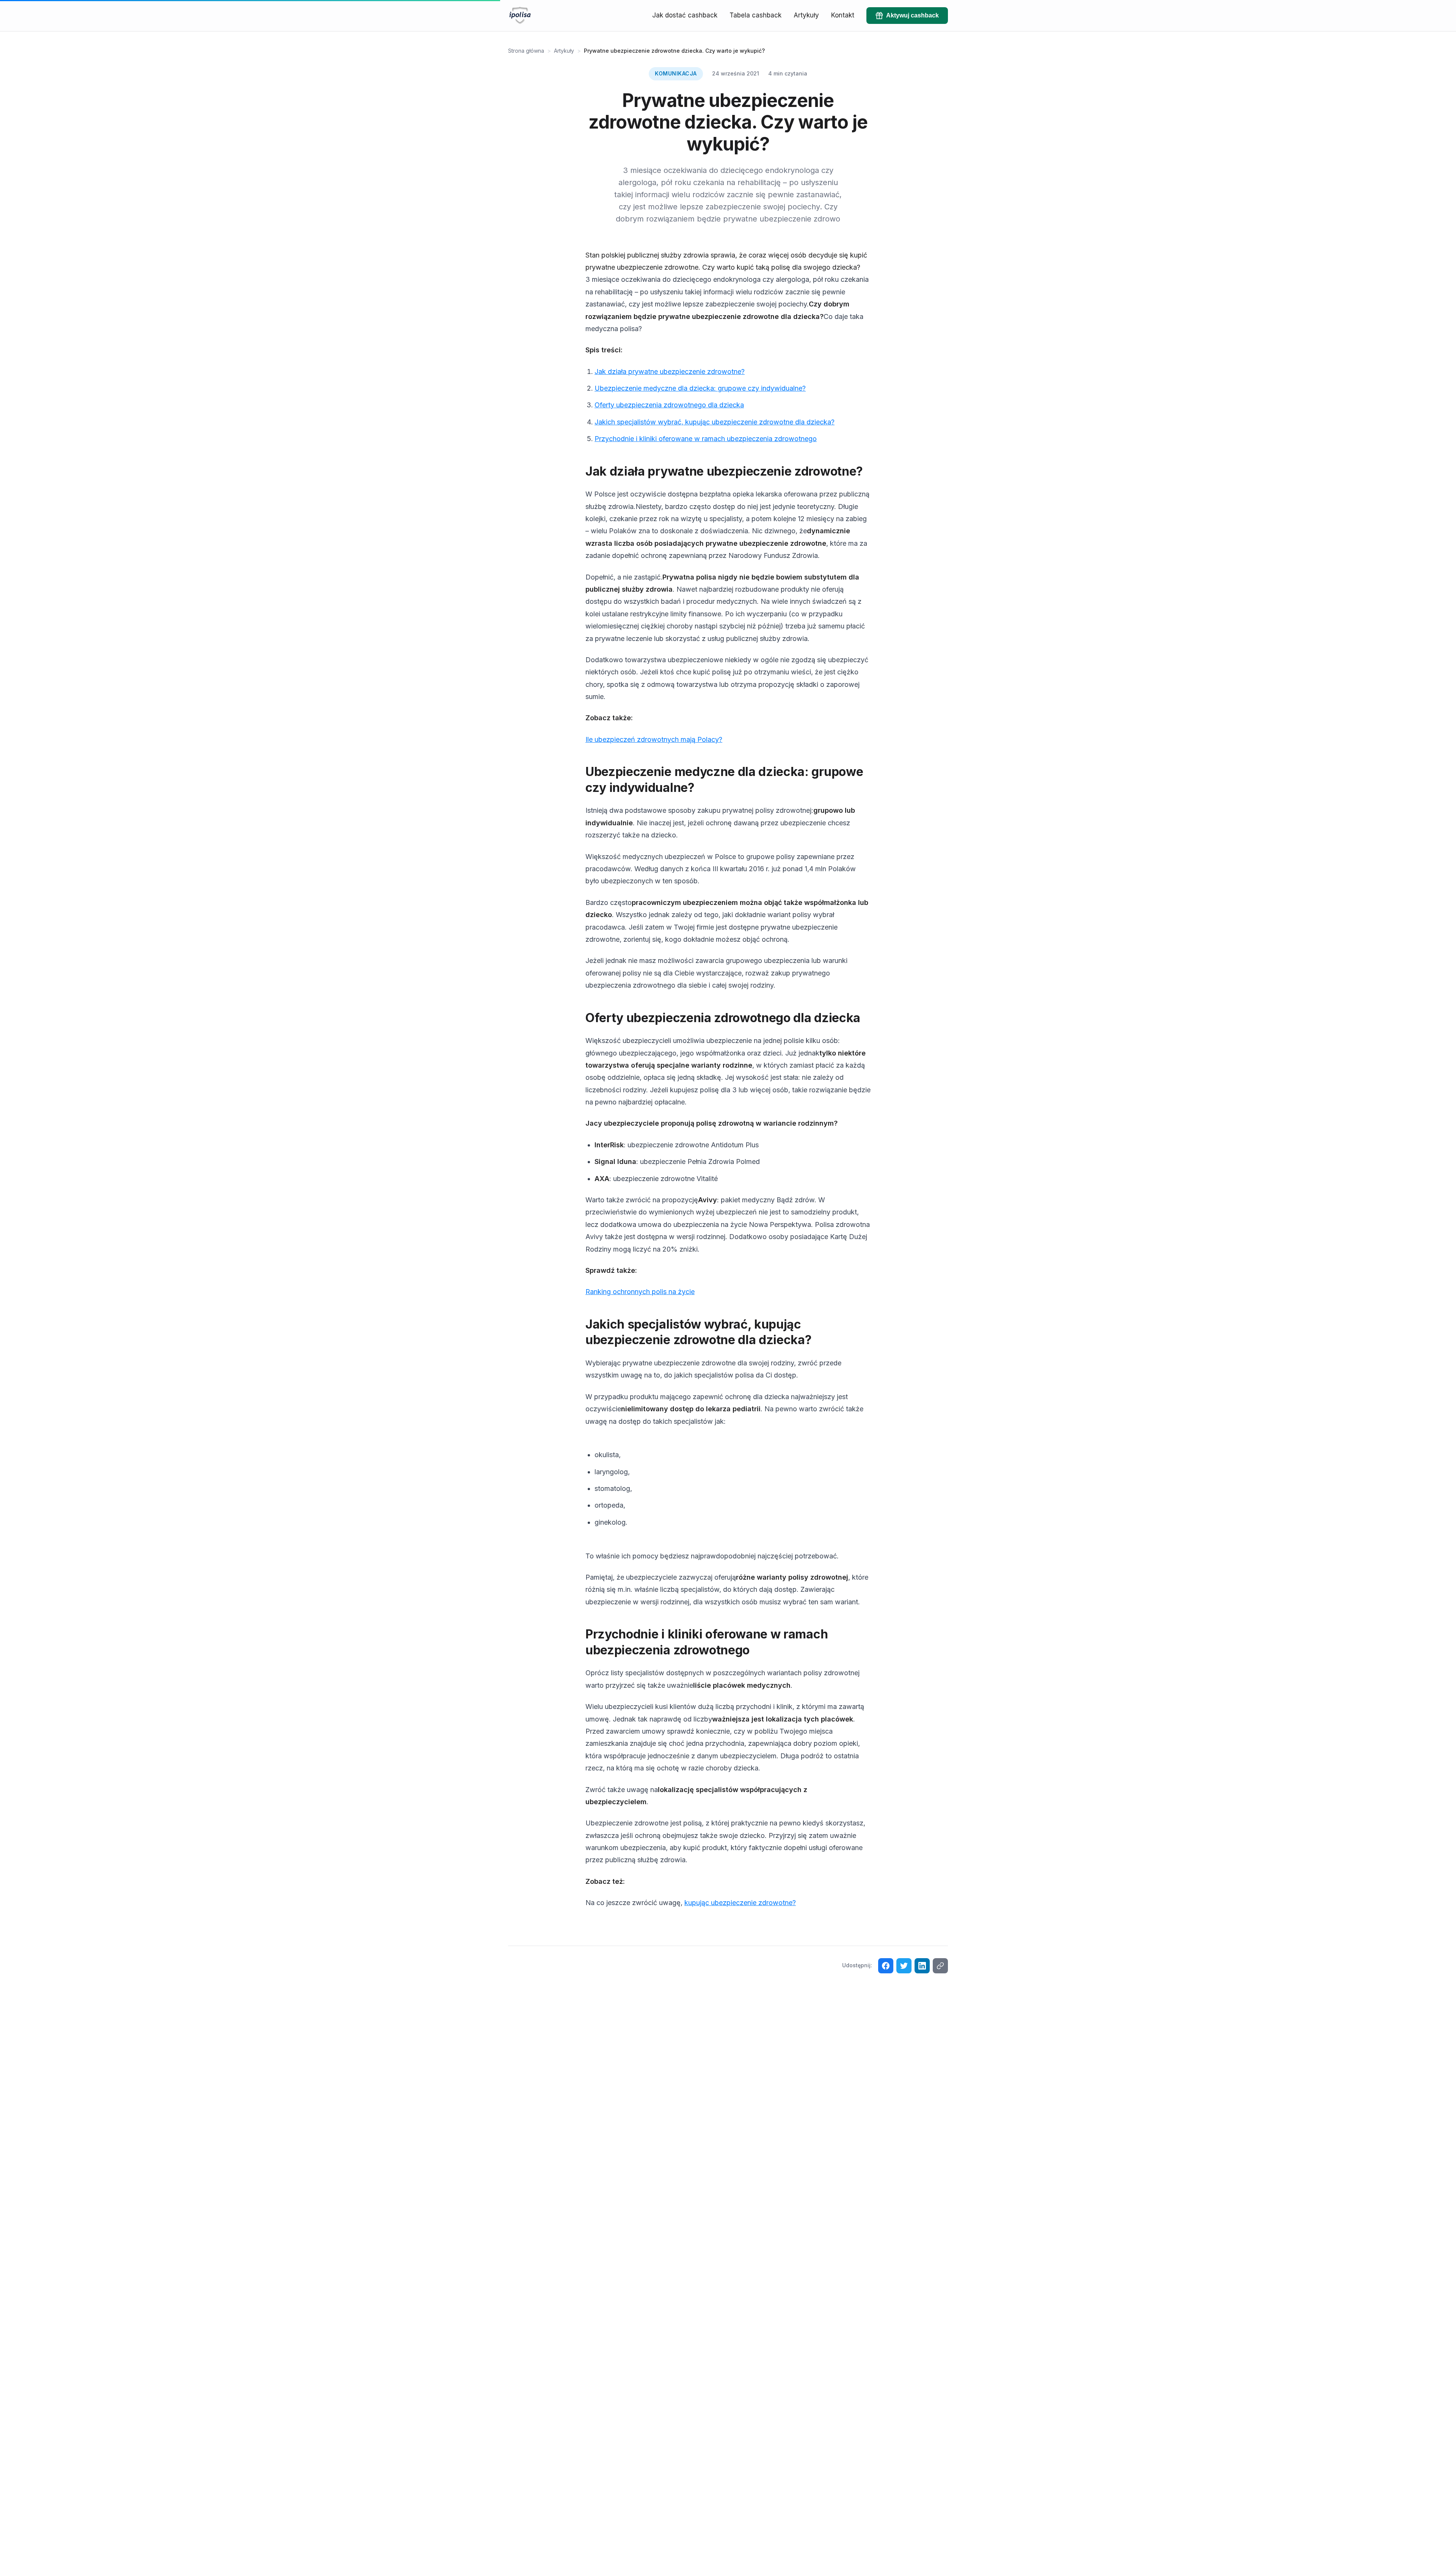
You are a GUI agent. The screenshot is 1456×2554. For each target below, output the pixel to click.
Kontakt (843, 15)
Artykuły (806, 15)
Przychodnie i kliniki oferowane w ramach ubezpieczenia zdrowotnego (706, 439)
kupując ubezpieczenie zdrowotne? (740, 1903)
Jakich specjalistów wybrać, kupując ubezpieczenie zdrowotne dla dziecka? (715, 422)
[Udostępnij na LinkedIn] (922, 1966)
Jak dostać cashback (685, 15)
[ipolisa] (520, 16)
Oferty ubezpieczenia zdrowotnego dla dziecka (669, 405)
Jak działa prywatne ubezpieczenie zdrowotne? (670, 371)
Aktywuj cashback (912, 15)
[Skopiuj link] (940, 1966)
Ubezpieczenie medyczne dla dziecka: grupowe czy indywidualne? (700, 388)
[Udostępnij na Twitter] (904, 1966)
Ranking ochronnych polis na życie (640, 1292)
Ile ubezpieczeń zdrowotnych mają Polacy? (654, 739)
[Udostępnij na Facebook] (886, 1966)
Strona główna (526, 51)
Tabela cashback (755, 15)
